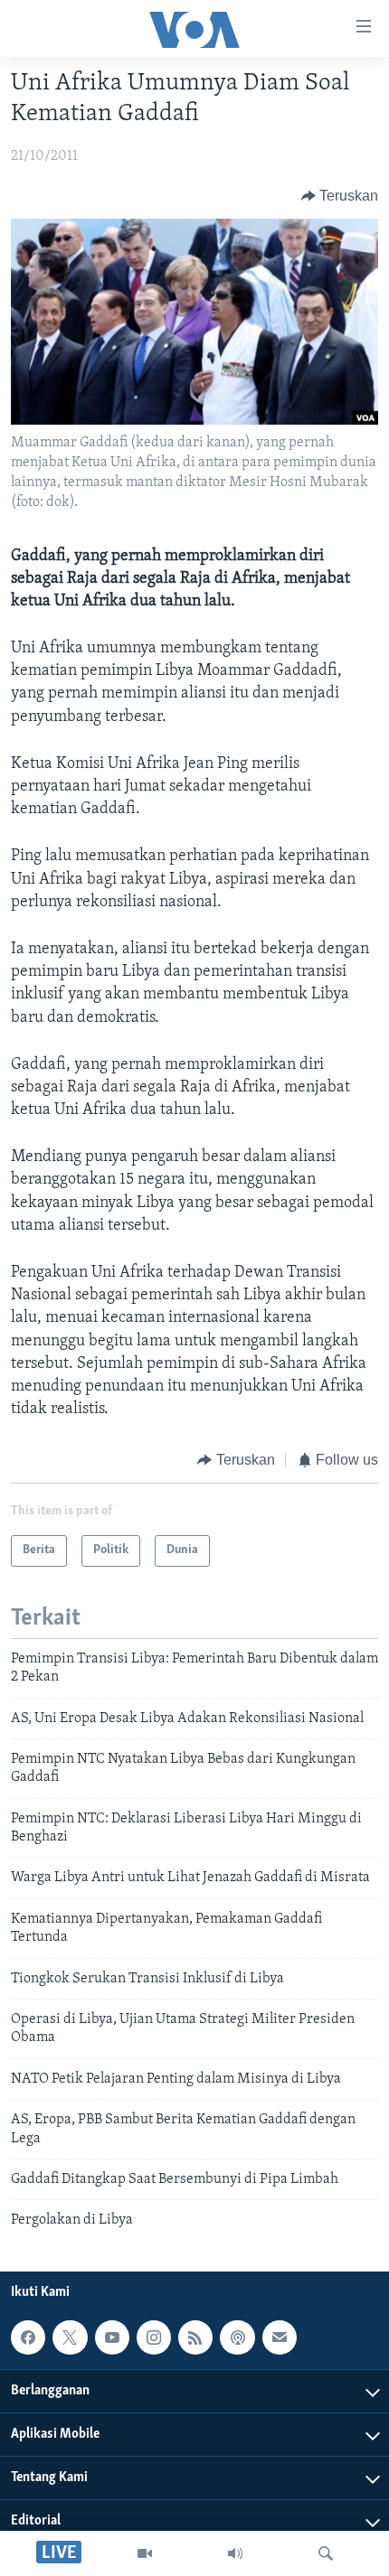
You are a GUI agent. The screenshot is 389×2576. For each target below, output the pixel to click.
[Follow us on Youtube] (112, 2337)
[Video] (145, 2553)
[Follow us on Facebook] (28, 2337)
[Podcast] (237, 2337)
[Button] (340, 196)
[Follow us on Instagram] (154, 2337)
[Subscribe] (280, 2337)
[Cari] (326, 2553)
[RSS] (195, 2337)
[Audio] (235, 2553)
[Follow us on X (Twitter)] (70, 2337)
